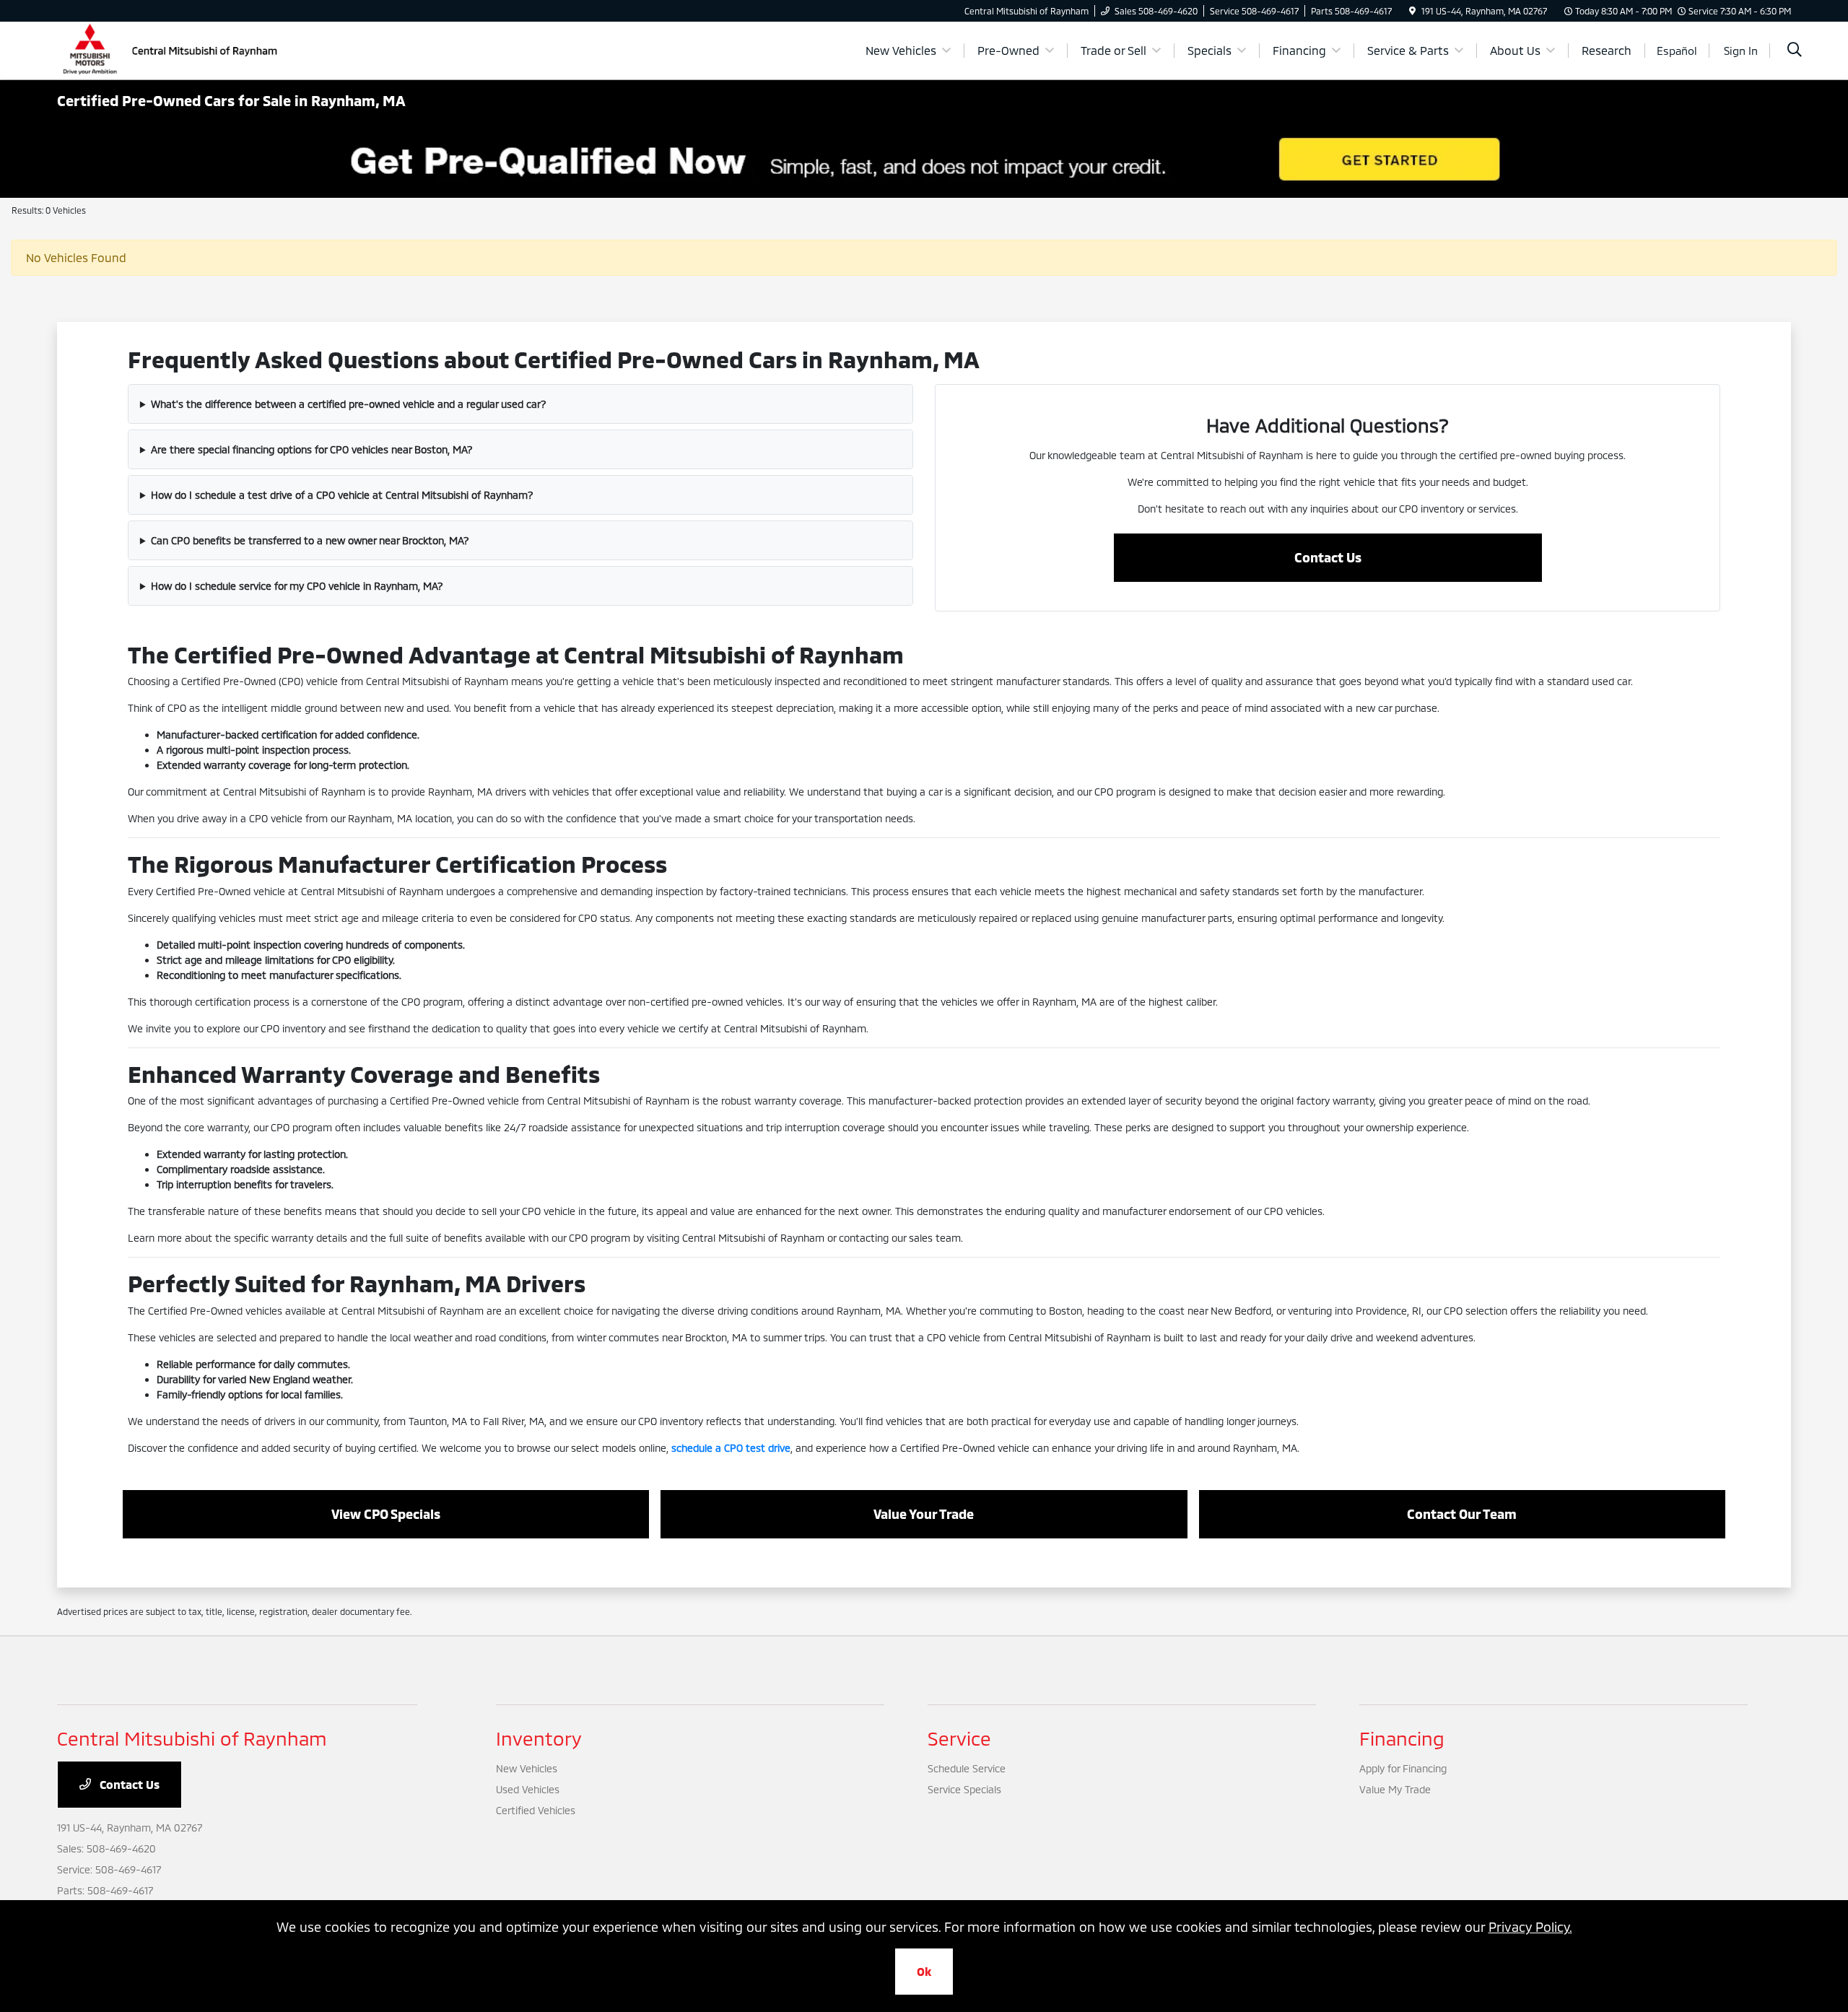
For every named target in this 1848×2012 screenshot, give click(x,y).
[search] (1795, 51)
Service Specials (964, 1789)
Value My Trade (1395, 1789)
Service (959, 1738)
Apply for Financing (1403, 1768)
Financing (1402, 1738)
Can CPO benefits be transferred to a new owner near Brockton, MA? (310, 540)
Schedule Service (967, 1768)
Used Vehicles (528, 1789)
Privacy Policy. (1530, 1927)
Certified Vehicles (536, 1810)
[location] (1412, 11)
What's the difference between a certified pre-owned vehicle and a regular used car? (349, 404)
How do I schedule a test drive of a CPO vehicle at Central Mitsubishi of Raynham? (342, 495)
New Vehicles (527, 1768)
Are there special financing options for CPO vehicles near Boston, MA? (312, 449)
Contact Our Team (1462, 1514)
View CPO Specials (386, 1514)
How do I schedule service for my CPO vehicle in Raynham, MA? (297, 586)
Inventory (539, 1738)
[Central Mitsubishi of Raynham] (173, 49)
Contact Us (1328, 557)
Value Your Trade (924, 1514)
